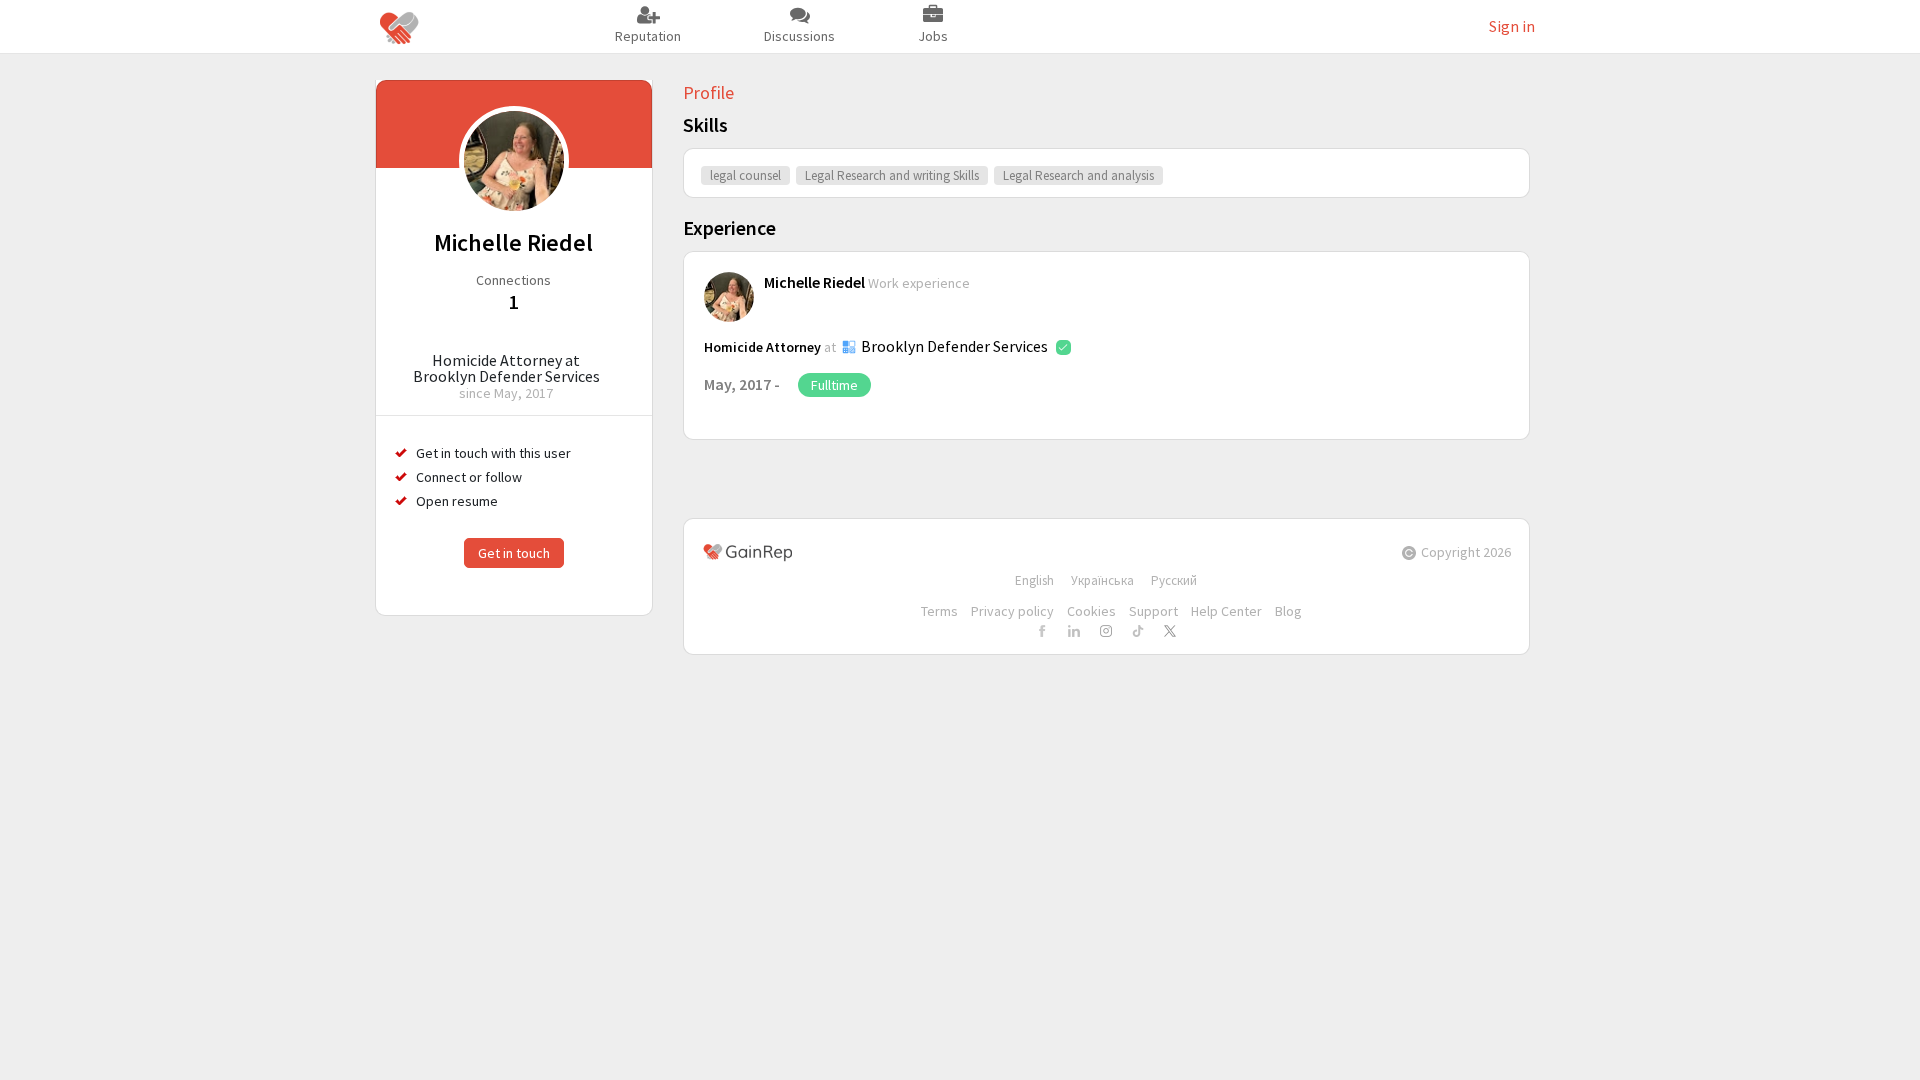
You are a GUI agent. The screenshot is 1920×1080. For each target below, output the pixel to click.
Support (1153, 611)
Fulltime (834, 385)
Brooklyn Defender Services (954, 346)
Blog (1288, 611)
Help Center (1226, 611)
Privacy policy (1012, 611)
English (1034, 580)
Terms (939, 611)
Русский (1174, 580)
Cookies (1091, 611)
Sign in (1512, 26)
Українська (1102, 580)
